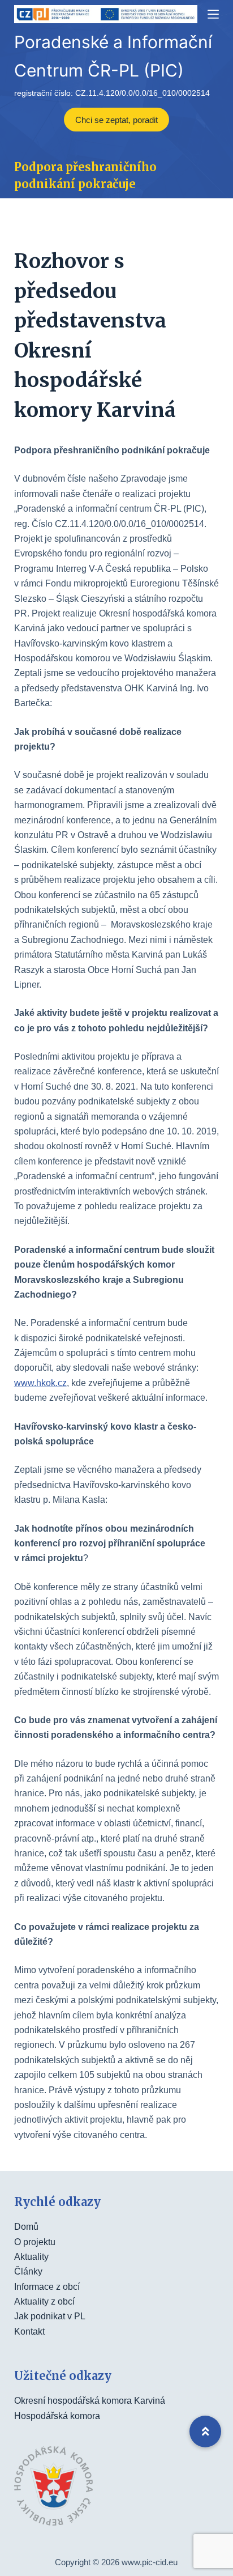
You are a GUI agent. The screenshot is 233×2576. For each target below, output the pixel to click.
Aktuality (31, 2257)
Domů (26, 2227)
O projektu (35, 2242)
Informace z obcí (47, 2287)
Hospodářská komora (57, 2416)
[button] (205, 2432)
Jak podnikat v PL (50, 2316)
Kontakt (29, 2331)
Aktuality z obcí (44, 2301)
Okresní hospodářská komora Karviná (90, 2401)
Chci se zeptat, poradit (116, 120)
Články (28, 2271)
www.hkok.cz (40, 1383)
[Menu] (213, 14)
